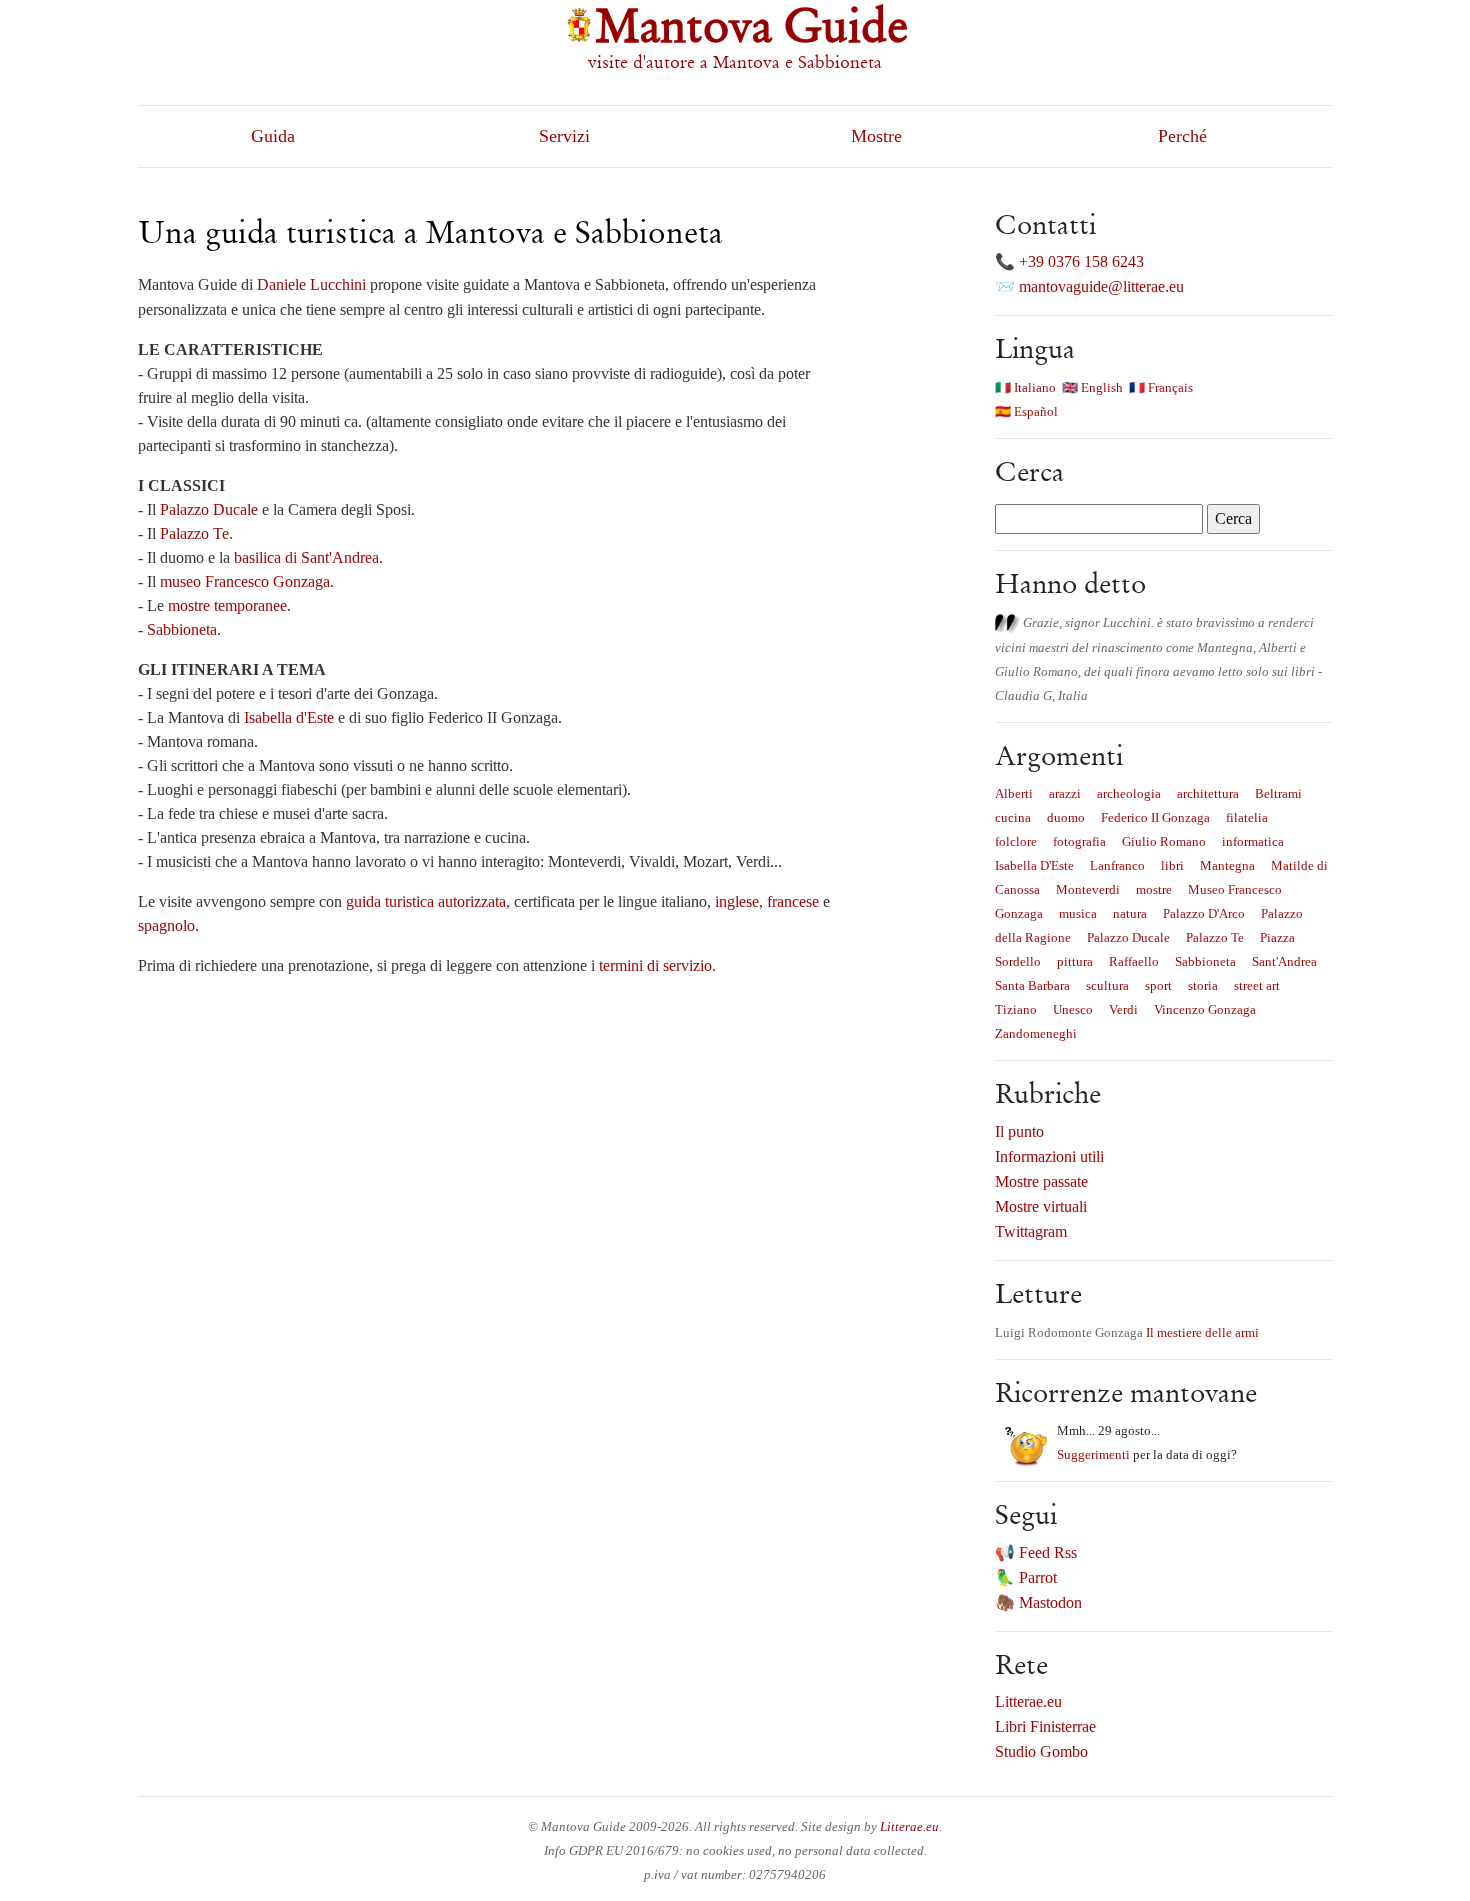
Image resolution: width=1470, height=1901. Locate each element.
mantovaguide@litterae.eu (1101, 286)
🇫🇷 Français (1161, 387)
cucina (1013, 817)
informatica (1253, 841)
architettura (1208, 793)
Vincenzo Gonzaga (1205, 1009)
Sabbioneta (182, 629)
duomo (1066, 817)
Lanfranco (1117, 865)
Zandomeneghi (1036, 1033)
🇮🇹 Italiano (1025, 387)
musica (1078, 913)
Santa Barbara (1032, 985)
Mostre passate (1041, 1181)
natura (1130, 913)
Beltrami (1278, 793)
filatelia (1247, 817)
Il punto (1019, 1131)
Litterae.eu (1028, 1701)
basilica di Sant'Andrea (306, 557)
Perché (1182, 136)
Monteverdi (1088, 889)
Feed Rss (1048, 1552)
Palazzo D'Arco (1204, 913)
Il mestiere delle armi (1202, 1332)
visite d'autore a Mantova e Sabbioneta (735, 62)
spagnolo (166, 925)
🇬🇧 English (1092, 387)
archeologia (1129, 793)
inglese (737, 901)
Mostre (876, 136)
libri (1172, 865)
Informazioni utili (1049, 1156)
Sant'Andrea (1284, 961)
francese (793, 901)
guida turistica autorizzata (426, 901)
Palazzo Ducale (209, 509)
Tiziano (1016, 1009)
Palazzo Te (194, 533)
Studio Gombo (1041, 1751)
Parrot (1038, 1577)
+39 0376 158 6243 (1081, 261)
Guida (273, 136)
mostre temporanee (227, 605)
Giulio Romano (1164, 841)
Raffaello (1134, 961)
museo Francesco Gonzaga (245, 581)
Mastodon (1050, 1602)
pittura (1075, 961)
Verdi (1123, 1009)
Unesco (1073, 1009)
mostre (1154, 889)
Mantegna (1227, 865)
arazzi (1065, 793)
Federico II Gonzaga (1155, 817)
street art (1257, 985)
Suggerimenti (1093, 1454)
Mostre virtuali (1041, 1206)
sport (1158, 985)
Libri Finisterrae (1045, 1726)
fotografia (1079, 841)
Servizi (564, 136)
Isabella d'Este (289, 717)
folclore (1016, 841)
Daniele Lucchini (311, 284)
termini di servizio (655, 965)
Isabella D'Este (1034, 865)
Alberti (1014, 793)
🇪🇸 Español (1026, 411)
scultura (1107, 985)
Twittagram (1031, 1231)
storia (1203, 985)
